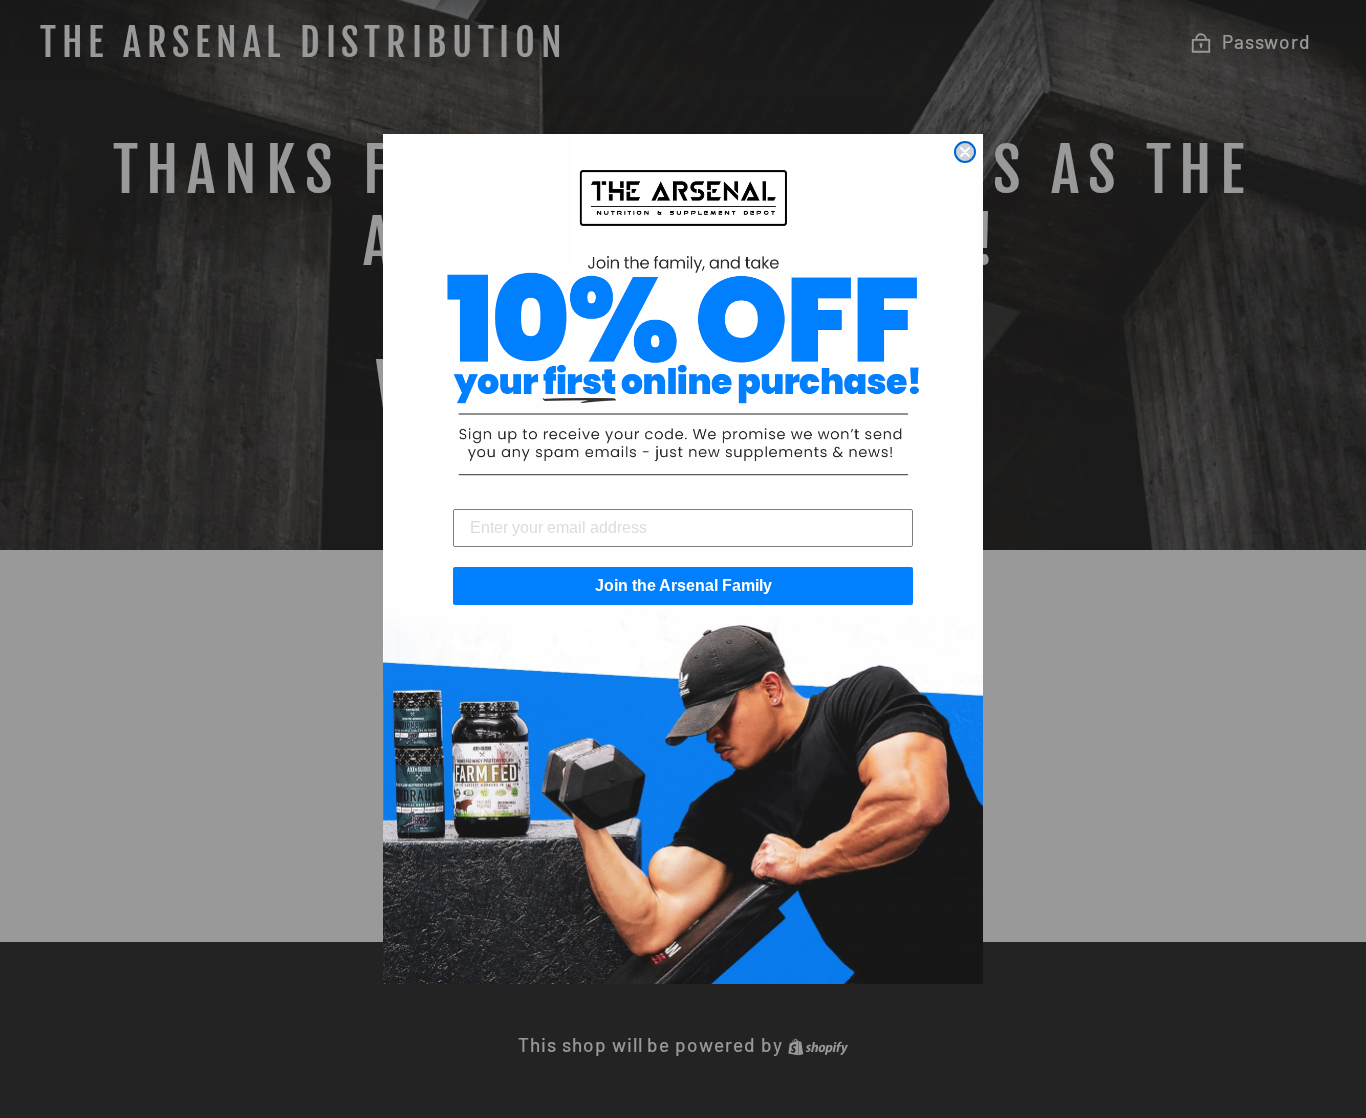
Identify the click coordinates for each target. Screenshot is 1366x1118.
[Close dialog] (965, 152)
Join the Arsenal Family (683, 585)
